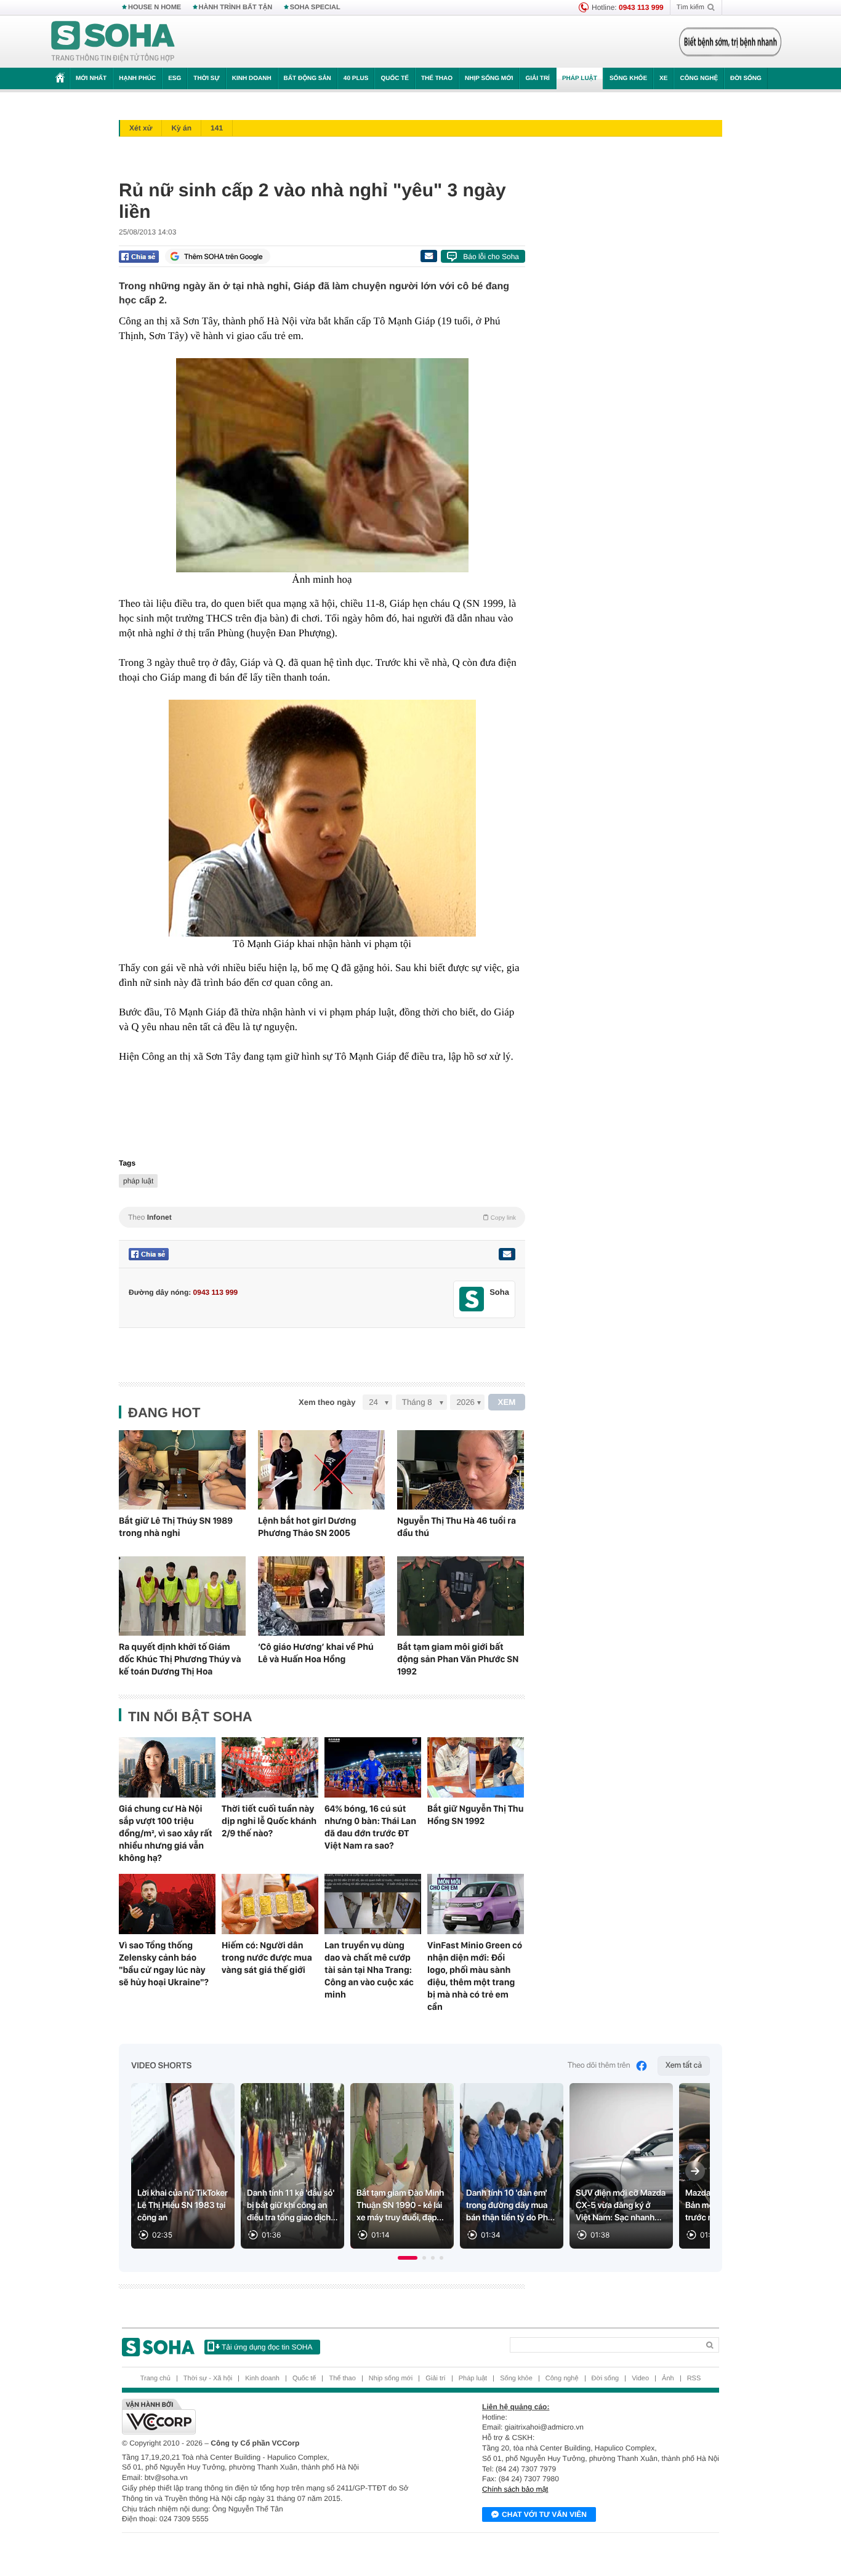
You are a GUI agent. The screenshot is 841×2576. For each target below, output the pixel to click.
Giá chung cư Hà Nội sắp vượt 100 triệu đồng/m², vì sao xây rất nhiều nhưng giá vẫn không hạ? (166, 1833)
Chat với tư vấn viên (544, 2514)
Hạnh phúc (137, 78)
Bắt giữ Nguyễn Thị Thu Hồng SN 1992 (475, 1815)
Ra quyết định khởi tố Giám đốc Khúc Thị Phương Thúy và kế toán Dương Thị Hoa (180, 1659)
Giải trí (537, 78)
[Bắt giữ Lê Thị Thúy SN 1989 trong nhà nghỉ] (182, 1470)
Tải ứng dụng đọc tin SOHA (267, 2347)
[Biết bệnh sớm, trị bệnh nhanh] (730, 42)
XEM (507, 1402)
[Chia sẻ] (139, 257)
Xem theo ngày (327, 1402)
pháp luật (138, 1181)
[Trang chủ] (113, 42)
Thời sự (206, 78)
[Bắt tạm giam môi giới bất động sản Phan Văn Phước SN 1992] (461, 1596)
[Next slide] (695, 2171)
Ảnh (668, 2378)
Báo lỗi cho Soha (491, 257)
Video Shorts (161, 2066)
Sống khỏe (628, 78)
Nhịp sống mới (489, 78)
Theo (322, 1217)
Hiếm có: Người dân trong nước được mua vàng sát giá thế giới (267, 1958)
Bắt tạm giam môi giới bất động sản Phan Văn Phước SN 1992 (458, 1659)
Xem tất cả (684, 2066)
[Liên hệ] (507, 1254)
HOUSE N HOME (155, 7)
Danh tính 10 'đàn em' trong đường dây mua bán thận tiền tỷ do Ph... (510, 2206)
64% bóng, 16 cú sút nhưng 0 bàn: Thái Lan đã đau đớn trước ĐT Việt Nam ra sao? (370, 1827)
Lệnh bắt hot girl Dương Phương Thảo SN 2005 (307, 1527)
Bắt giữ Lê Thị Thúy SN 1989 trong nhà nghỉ (176, 1527)
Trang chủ (155, 2378)
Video (640, 2378)
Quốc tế (395, 78)
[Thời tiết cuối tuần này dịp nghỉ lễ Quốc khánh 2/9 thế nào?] (270, 1767)
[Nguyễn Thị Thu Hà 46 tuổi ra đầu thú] (461, 1470)
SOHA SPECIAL (315, 7)
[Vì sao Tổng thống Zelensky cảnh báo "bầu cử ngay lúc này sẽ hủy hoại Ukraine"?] (167, 1904)
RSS (694, 2378)
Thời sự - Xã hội (208, 2378)
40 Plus (356, 78)
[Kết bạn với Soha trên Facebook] (472, 1299)
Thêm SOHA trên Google (223, 257)
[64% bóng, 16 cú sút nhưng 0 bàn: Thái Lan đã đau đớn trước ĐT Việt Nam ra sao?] (373, 1767)
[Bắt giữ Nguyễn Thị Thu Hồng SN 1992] (476, 1767)
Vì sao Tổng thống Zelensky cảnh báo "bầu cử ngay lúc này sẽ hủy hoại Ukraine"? (164, 1964)
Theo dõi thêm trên (599, 2066)
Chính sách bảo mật (515, 2489)
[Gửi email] (429, 256)
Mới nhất (91, 78)
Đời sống (746, 78)
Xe (663, 78)
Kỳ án (181, 128)
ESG (175, 78)
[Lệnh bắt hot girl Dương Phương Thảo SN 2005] (321, 1470)
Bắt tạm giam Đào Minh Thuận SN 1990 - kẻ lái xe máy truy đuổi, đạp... (400, 2206)
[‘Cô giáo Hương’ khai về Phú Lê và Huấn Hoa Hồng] (321, 1596)
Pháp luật (580, 78)
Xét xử (141, 128)
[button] (408, 2258)
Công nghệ (699, 78)
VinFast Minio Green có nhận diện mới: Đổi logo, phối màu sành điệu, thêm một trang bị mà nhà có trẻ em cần (475, 1976)
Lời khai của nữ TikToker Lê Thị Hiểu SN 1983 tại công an (183, 2206)
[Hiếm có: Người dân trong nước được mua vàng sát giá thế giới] (270, 1904)
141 (217, 128)
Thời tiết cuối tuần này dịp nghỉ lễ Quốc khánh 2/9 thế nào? (269, 1821)
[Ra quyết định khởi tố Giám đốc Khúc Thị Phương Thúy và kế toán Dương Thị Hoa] (182, 1596)
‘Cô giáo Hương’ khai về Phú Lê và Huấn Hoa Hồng (316, 1653)
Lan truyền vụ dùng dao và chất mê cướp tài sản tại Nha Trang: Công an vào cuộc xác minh (369, 1970)
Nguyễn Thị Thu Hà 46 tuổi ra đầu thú (457, 1527)
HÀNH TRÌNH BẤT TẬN (236, 7)
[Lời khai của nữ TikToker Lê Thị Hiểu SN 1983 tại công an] (183, 2166)
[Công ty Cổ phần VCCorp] (271, 2417)
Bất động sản (308, 78)
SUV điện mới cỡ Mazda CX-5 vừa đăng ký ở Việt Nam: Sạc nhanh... (621, 2206)
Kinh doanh (252, 78)
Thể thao (437, 78)
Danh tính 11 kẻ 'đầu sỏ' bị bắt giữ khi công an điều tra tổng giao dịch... (292, 2206)
